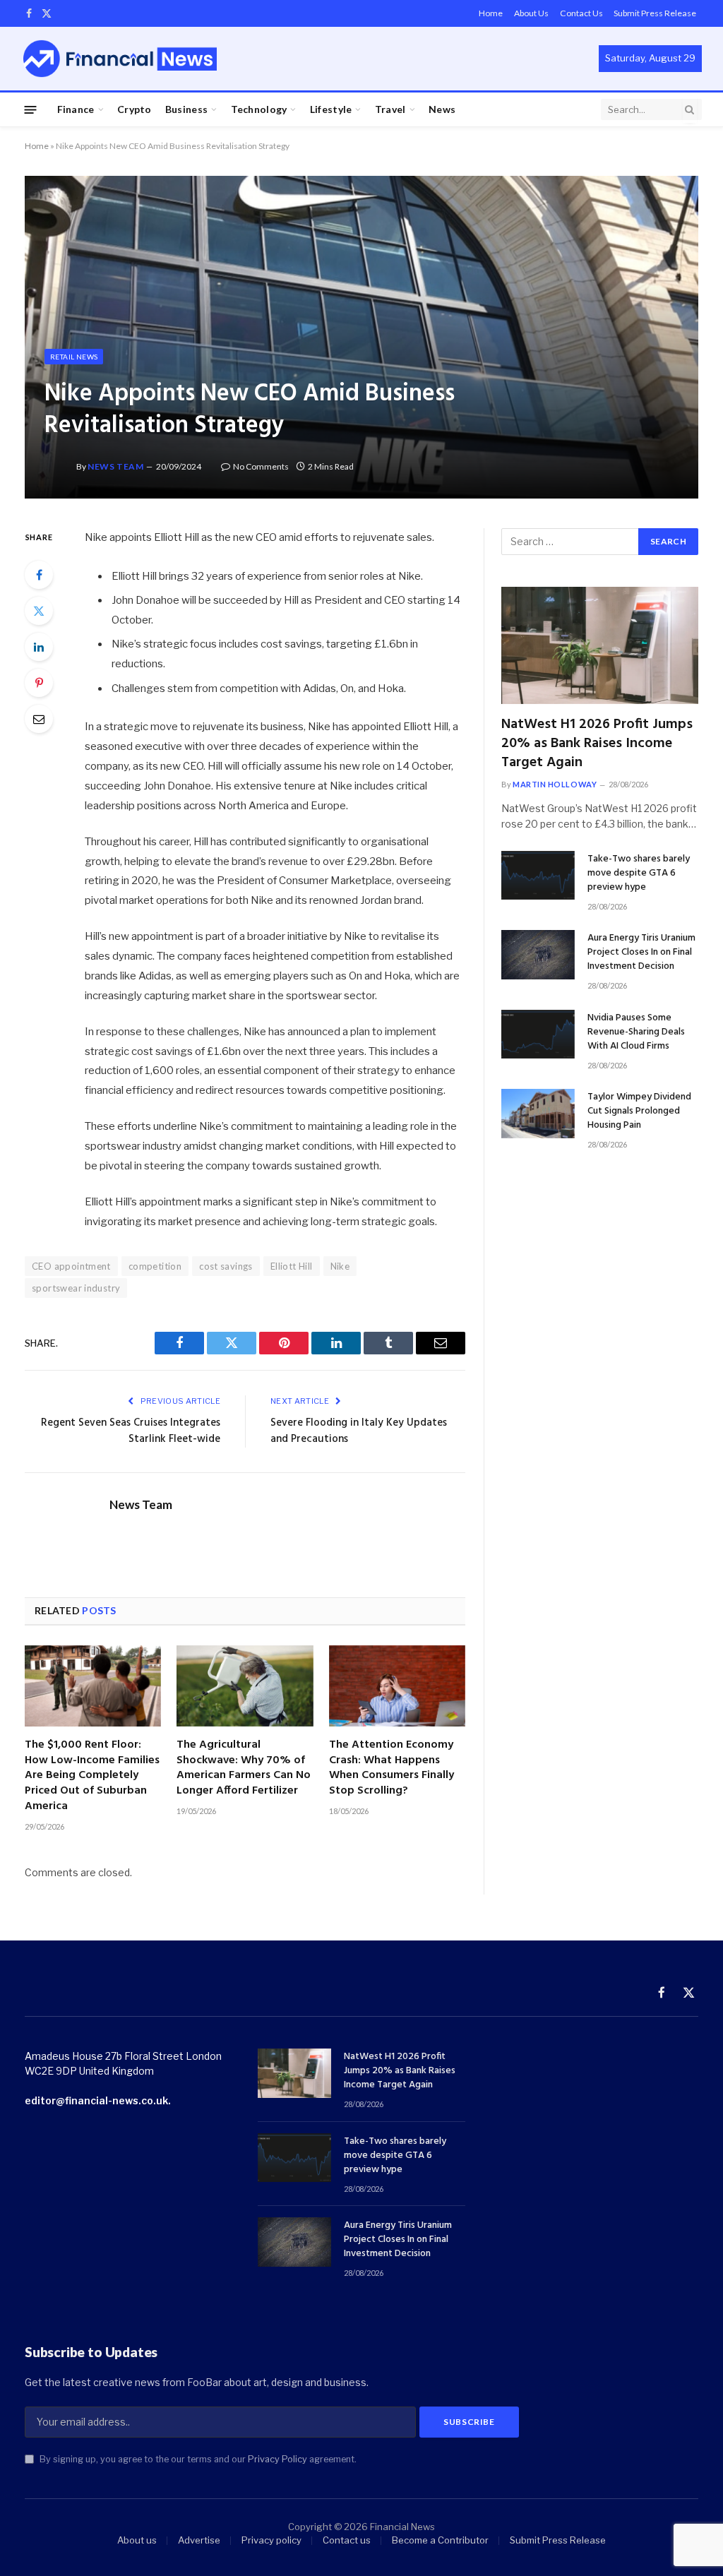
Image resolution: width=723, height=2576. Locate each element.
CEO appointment (71, 1266)
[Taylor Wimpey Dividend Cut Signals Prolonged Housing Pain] (538, 1113)
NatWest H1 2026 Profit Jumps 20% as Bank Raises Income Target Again (597, 744)
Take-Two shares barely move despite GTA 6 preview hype (639, 873)
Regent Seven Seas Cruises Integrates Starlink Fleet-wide (131, 1431)
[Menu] (31, 109)
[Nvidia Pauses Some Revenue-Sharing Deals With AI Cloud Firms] (538, 1034)
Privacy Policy (277, 2459)
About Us (531, 13)
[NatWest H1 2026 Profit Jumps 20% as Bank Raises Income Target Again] (600, 645)
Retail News (74, 357)
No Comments (261, 466)
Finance (76, 109)
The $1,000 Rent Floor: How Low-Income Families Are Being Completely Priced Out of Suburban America (92, 1776)
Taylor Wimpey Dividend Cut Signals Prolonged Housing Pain (639, 1111)
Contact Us (581, 13)
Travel (390, 109)
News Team (115, 466)
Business (186, 109)
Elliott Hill (292, 1266)
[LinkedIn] (39, 647)
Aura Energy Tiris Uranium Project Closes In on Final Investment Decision (641, 953)
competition (155, 1266)
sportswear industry (76, 1288)
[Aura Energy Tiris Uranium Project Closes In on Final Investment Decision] (538, 954)
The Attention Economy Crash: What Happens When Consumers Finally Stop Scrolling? (392, 1769)
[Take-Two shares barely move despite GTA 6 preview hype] (538, 875)
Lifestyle (331, 109)
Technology (259, 109)
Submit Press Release (655, 13)
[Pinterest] (39, 683)
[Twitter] (39, 611)
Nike (340, 1266)
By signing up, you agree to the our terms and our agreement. (197, 2459)
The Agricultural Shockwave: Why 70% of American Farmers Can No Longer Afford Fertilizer (244, 1769)
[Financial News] (120, 58)
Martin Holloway (555, 784)
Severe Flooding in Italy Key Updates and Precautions (359, 1431)
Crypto (135, 109)
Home (491, 13)
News (442, 109)
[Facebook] (39, 575)
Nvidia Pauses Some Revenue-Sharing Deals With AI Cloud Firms (636, 1032)
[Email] (39, 719)
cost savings (226, 1266)
